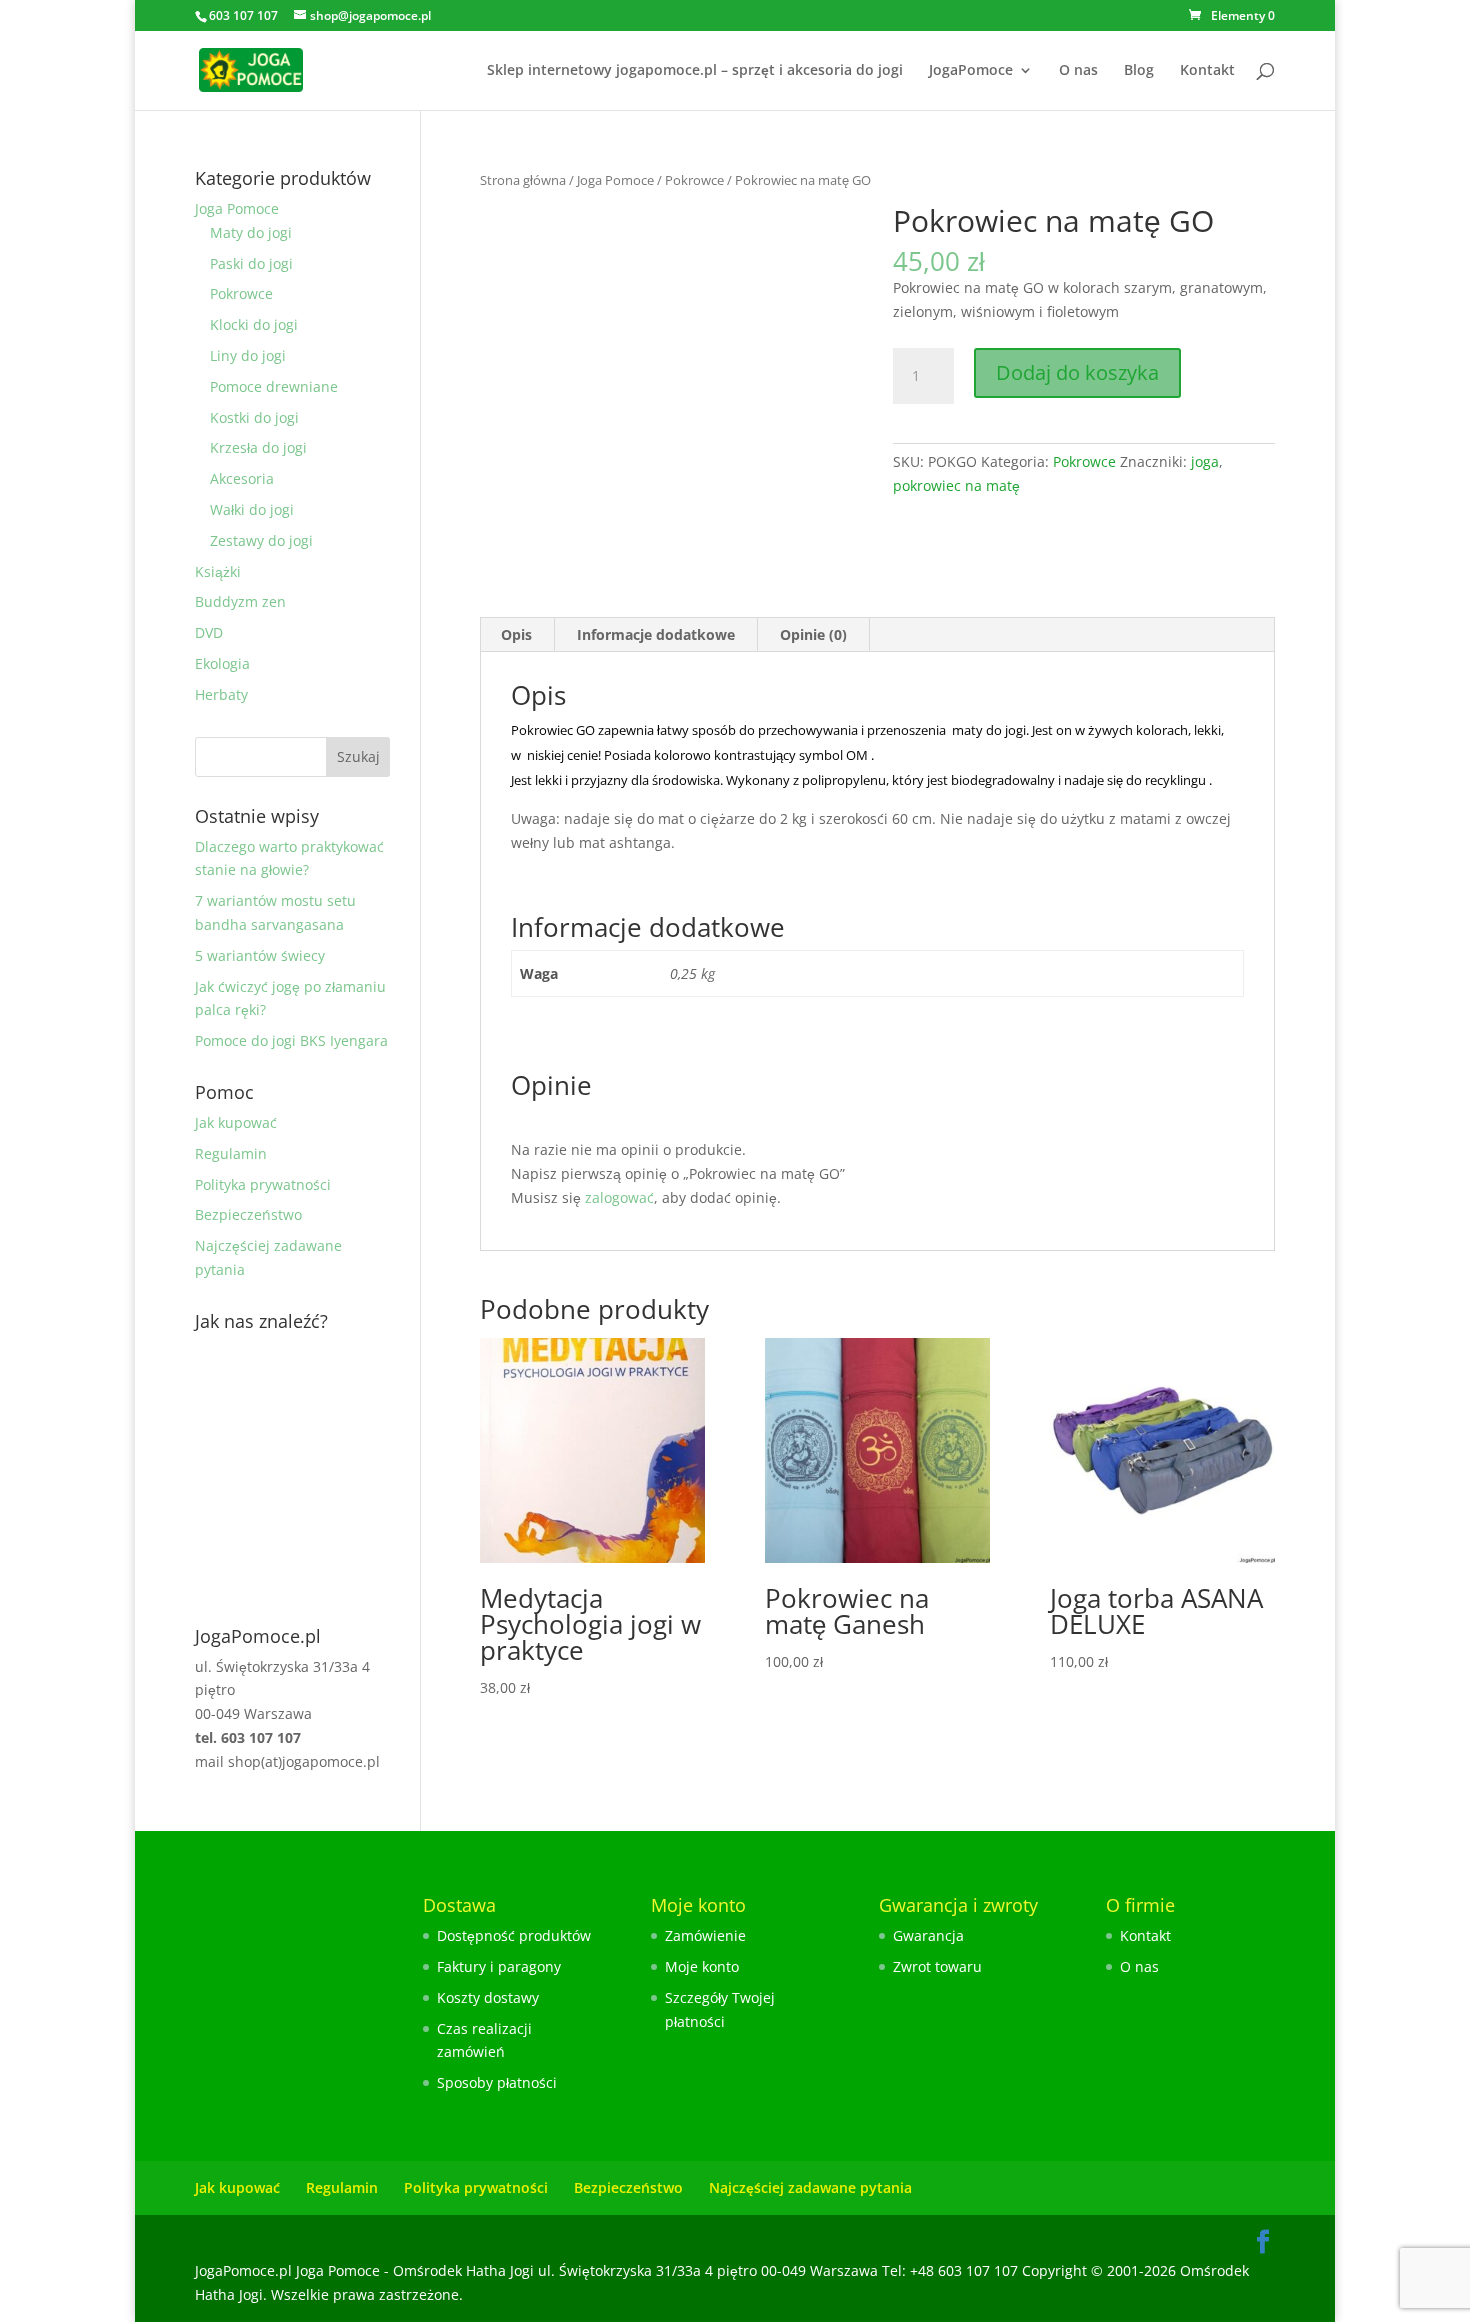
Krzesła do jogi (258, 447)
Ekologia (222, 663)
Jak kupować (236, 1122)
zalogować (619, 1197)
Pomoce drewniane (274, 386)
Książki (218, 571)
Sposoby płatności (497, 2082)
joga (1205, 461)
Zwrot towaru (937, 1966)
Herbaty (221, 694)
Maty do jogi (251, 232)
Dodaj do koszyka (1077, 372)
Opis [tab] (516, 634)
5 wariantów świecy (260, 955)
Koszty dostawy (488, 1997)
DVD (209, 632)
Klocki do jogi (254, 324)
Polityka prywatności (263, 1184)
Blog (1139, 71)
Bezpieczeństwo (248, 1214)
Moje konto (702, 1966)
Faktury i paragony (499, 1966)
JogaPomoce (971, 71)
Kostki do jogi (254, 417)
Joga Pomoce (615, 180)
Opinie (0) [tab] (813, 634)
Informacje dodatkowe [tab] (656, 634)
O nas (1078, 71)
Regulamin (231, 1153)
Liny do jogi (248, 355)
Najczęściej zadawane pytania (810, 2187)
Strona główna (523, 180)
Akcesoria (242, 478)
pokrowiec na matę (956, 485)
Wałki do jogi (252, 509)
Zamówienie (705, 1935)
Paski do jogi (251, 263)
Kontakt (1207, 71)
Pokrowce (694, 180)
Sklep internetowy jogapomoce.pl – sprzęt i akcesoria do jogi (695, 71)
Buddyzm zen (240, 601)
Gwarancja (928, 1935)
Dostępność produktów (514, 1935)
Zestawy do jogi (261, 540)
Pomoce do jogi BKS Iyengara (291, 1040)
